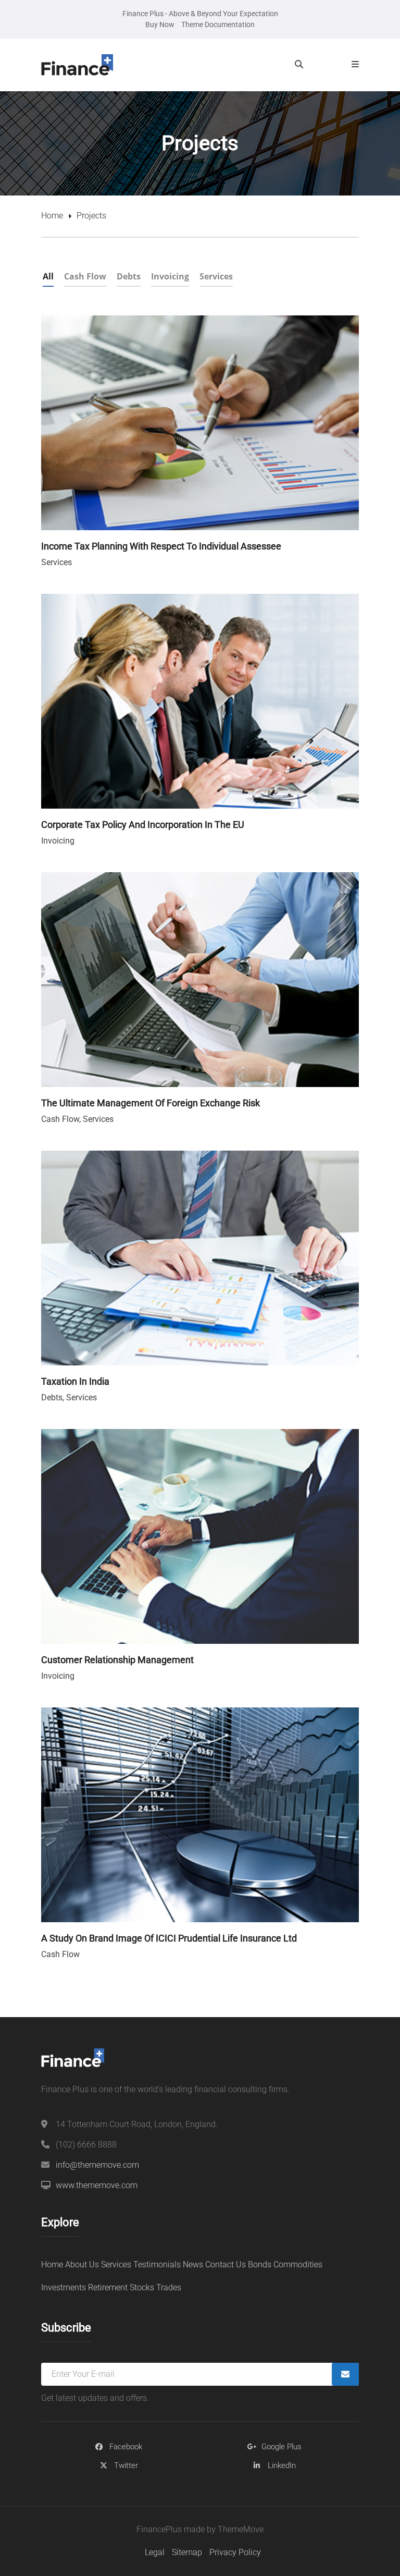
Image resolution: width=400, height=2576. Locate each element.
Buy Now (160, 25)
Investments (64, 2287)
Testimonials (157, 2264)
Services (57, 562)
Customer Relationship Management (117, 1660)
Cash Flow (60, 1119)
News (193, 2264)
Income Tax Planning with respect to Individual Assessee (161, 546)
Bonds (260, 2264)
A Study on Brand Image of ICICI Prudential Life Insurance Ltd (169, 1938)
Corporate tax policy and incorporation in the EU (143, 825)
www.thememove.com (97, 2185)
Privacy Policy (235, 2552)
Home (52, 216)
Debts (52, 1397)
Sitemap (187, 2552)
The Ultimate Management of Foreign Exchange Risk (151, 1103)
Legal (155, 2552)
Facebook (126, 2447)
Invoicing (58, 841)
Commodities (298, 2264)
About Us (82, 2264)
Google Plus (282, 2447)
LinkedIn (282, 2465)
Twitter (126, 2465)
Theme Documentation (218, 25)
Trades (169, 2287)
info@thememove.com (97, 2165)
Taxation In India (75, 1381)
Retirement (108, 2287)
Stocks (142, 2287)
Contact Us (226, 2264)
